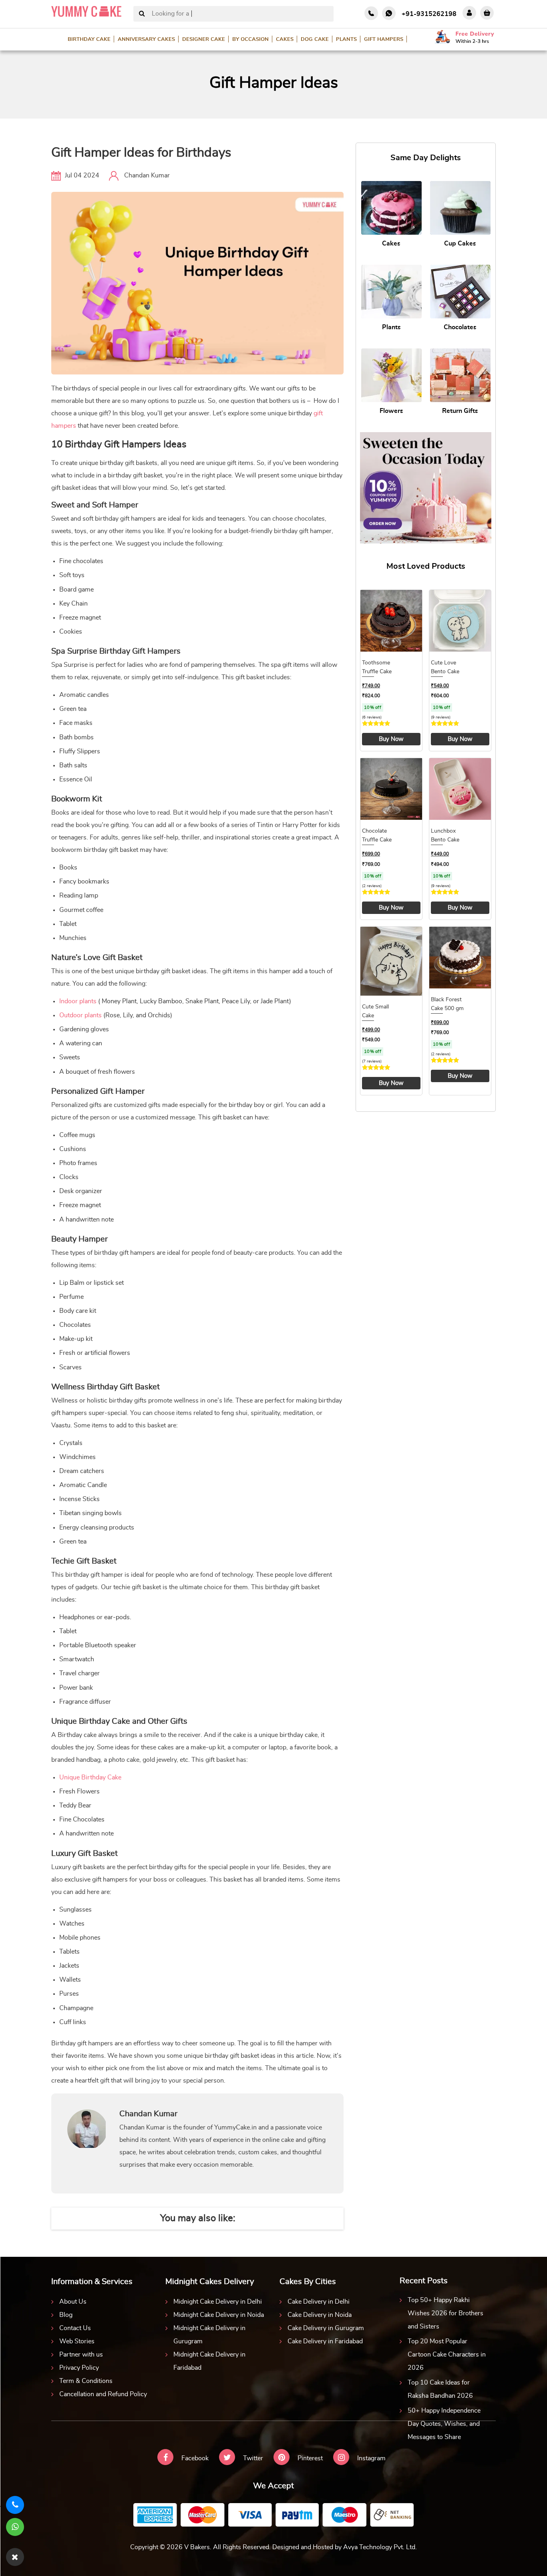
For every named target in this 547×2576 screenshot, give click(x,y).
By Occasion (250, 39)
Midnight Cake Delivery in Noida (219, 2315)
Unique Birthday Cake (90, 1777)
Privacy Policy (79, 2368)
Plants (346, 39)
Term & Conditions (86, 2381)
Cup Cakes (460, 244)
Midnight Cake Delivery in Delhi (218, 2302)
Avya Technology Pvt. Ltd (379, 2547)
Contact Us (75, 2328)
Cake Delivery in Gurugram (326, 2328)
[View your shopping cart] (487, 13)
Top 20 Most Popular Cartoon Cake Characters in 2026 (447, 2355)
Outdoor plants (80, 1015)
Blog (66, 2315)
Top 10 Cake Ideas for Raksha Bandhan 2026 (440, 2389)
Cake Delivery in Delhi (319, 2302)
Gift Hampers (384, 39)
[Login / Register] (469, 13)
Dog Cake (315, 39)
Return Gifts (460, 411)
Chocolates (460, 327)
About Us (73, 2302)
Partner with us (81, 2355)
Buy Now (391, 739)
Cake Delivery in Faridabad (325, 2341)
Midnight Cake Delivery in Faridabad (209, 2361)
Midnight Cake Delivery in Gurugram (209, 2335)
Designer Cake (204, 39)
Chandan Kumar (147, 175)
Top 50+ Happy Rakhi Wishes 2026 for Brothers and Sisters (445, 2313)
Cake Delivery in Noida (320, 2315)
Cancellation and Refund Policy (103, 2394)
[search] (142, 14)
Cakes (285, 39)
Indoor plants (78, 1001)
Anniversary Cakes (146, 39)
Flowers (391, 411)
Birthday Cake (89, 39)
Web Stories (77, 2341)
